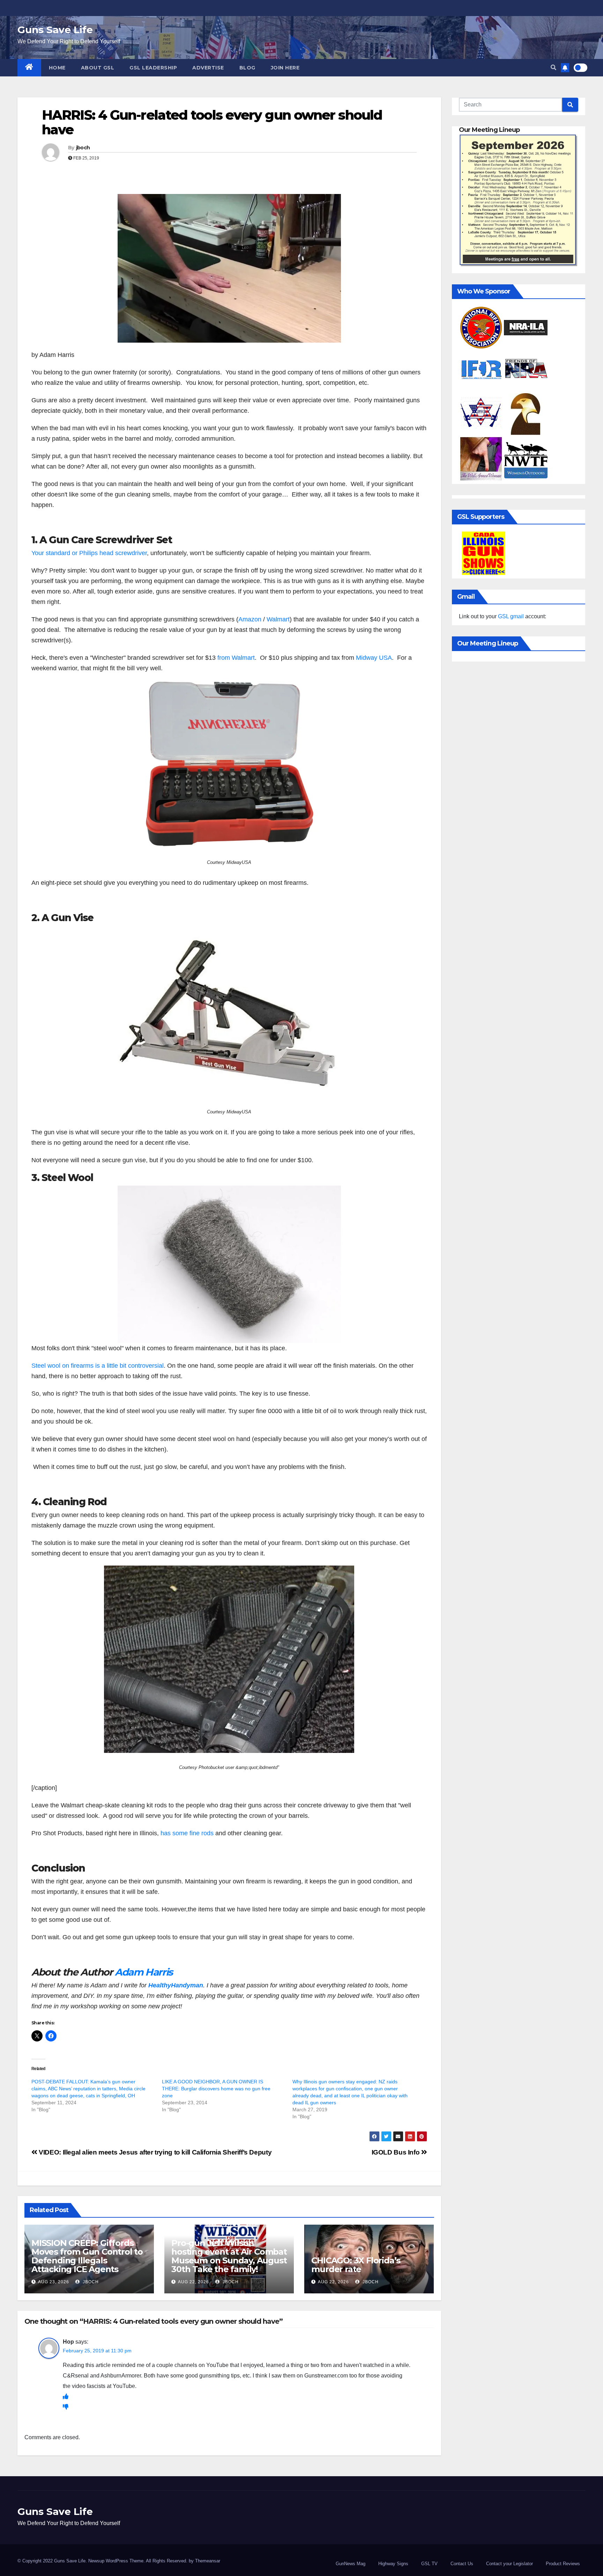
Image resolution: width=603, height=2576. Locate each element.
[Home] (29, 68)
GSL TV (429, 2564)
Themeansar (208, 2561)
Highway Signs (393, 2564)
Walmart (278, 619)
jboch (83, 148)
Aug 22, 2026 (193, 2282)
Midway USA (374, 658)
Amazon (251, 619)
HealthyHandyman (176, 1985)
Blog (247, 68)
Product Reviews (563, 2564)
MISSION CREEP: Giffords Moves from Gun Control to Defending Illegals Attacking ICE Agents (87, 2256)
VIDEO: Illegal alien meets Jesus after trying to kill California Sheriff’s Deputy (154, 2152)
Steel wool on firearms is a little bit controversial (98, 1366)
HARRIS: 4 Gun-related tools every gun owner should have (212, 122)
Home (57, 68)
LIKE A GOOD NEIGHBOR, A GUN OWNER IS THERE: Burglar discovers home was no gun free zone (216, 2089)
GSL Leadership (153, 68)
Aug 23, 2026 (54, 2282)
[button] (553, 68)
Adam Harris (144, 1972)
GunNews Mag (351, 2564)
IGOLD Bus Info (396, 2152)
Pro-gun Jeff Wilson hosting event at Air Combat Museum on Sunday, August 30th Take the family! (229, 2256)
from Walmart (235, 658)
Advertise (208, 68)
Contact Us (462, 2564)
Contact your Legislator (509, 2564)
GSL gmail (511, 616)
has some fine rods (187, 1833)
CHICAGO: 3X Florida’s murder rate (356, 2265)
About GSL (98, 68)
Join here (285, 68)
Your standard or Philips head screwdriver (89, 553)
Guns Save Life (55, 30)
